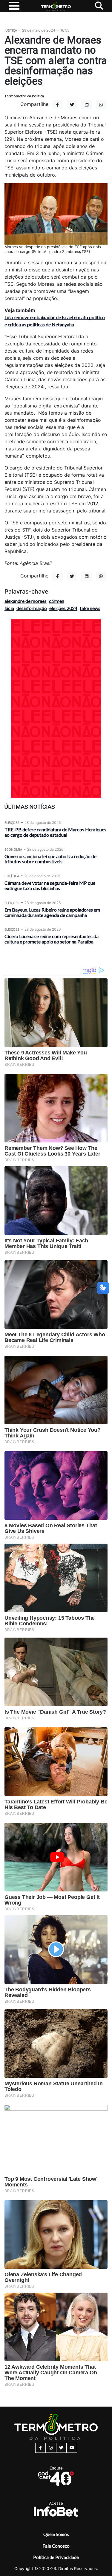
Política (12, 876)
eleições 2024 (63, 608)
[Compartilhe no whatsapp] (101, 105)
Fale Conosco (56, 2546)
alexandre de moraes (26, 601)
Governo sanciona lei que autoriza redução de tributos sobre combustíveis (50, 859)
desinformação (32, 608)
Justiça (11, 30)
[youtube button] (72, 2448)
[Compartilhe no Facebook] (58, 105)
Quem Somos (56, 2534)
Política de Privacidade (56, 2557)
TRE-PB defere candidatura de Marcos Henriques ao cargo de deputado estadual (55, 832)
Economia (13, 849)
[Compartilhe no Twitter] (72, 105)
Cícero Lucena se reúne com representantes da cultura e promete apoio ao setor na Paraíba (52, 939)
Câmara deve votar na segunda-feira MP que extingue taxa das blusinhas (50, 885)
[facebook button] (40, 2448)
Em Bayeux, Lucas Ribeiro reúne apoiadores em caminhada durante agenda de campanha (52, 912)
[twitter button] (61, 2448)
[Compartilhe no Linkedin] (87, 105)
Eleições (12, 823)
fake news (90, 608)
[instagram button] (51, 2448)
